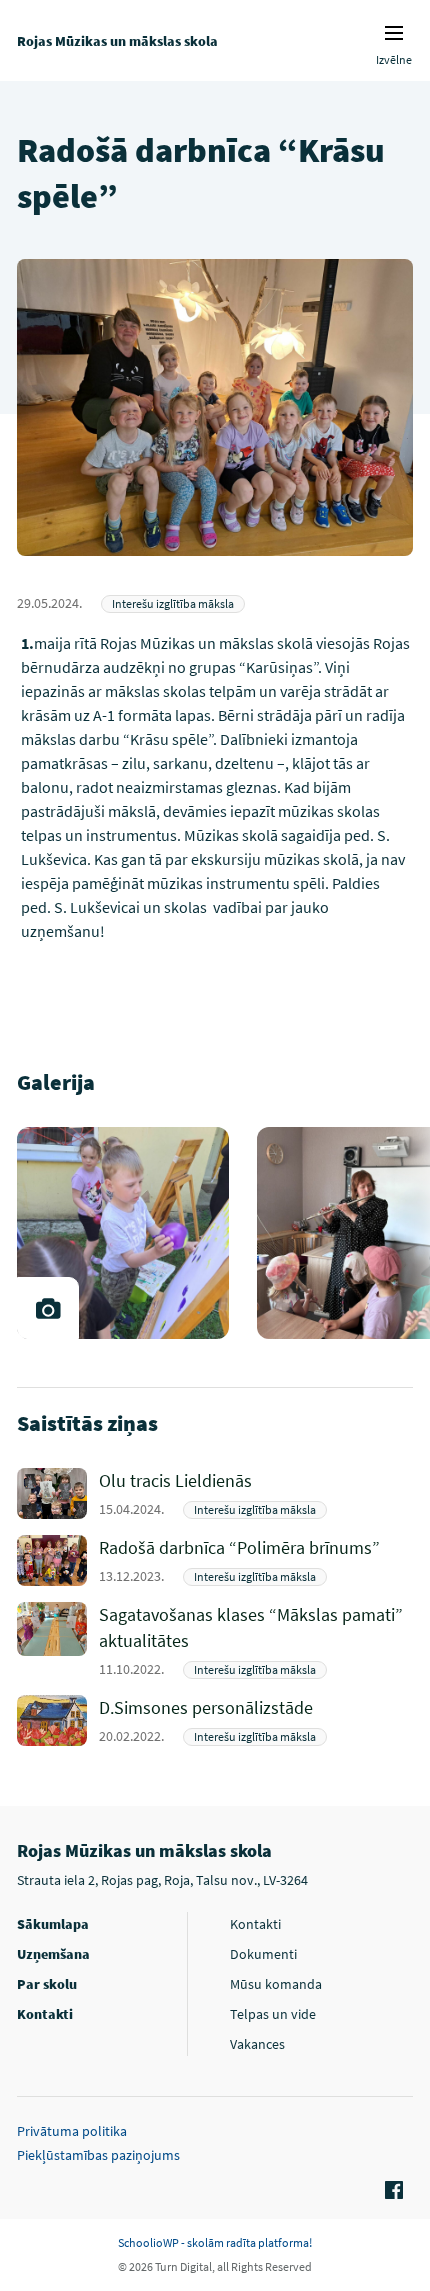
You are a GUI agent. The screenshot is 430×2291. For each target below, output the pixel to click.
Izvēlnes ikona (394, 33)
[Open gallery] (48, 1308)
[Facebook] (391, 2191)
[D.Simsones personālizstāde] (256, 1720)
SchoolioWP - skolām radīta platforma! (215, 2242)
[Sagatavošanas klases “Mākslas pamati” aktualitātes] (256, 1640)
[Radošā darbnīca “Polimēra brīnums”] (256, 1560)
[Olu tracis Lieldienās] (256, 1493)
